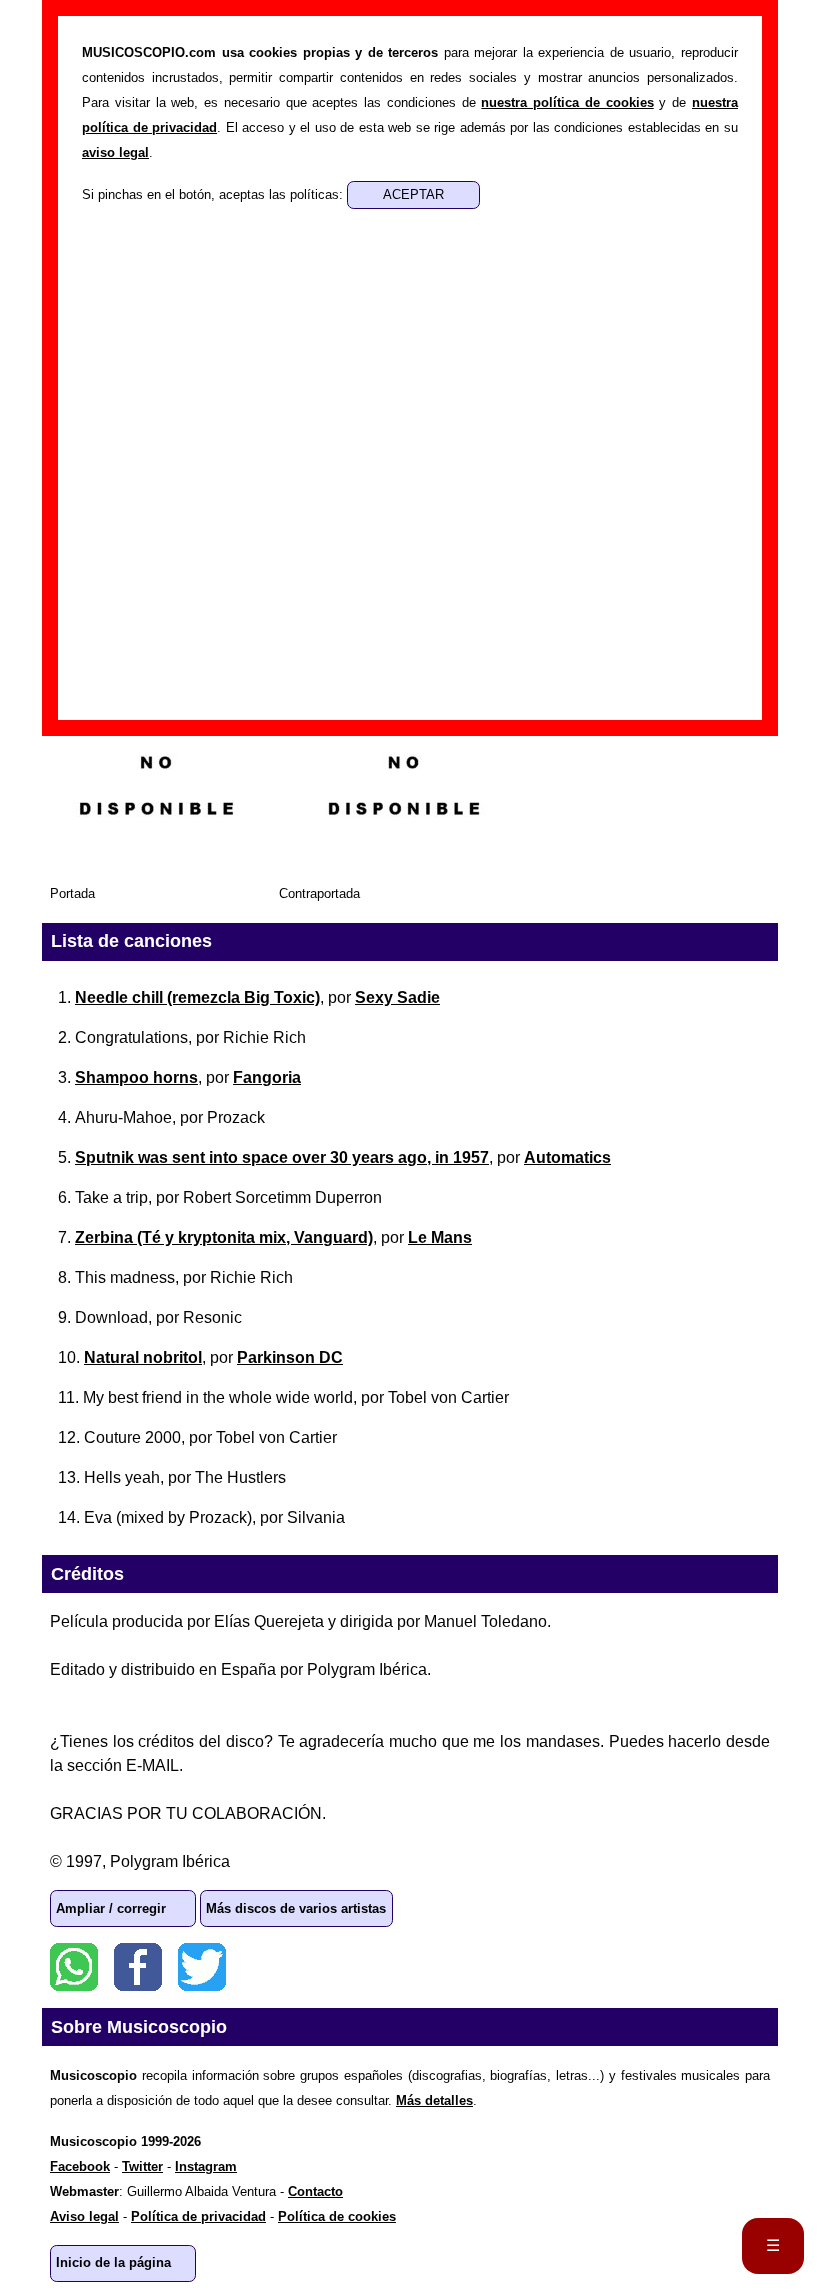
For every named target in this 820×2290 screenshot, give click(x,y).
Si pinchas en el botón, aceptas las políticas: (214, 194)
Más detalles (434, 2100)
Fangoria (267, 1077)
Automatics (567, 1157)
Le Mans (440, 1237)
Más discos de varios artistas (296, 1908)
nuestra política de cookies (567, 102)
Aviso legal (84, 2216)
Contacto (315, 2191)
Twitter (202, 1967)
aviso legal (115, 152)
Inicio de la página (113, 2262)
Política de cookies (337, 2216)
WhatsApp (74, 1967)
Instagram (206, 2166)
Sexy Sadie (397, 997)
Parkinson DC (290, 1357)
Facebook (138, 1967)
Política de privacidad (198, 2216)
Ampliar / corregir (111, 1908)
